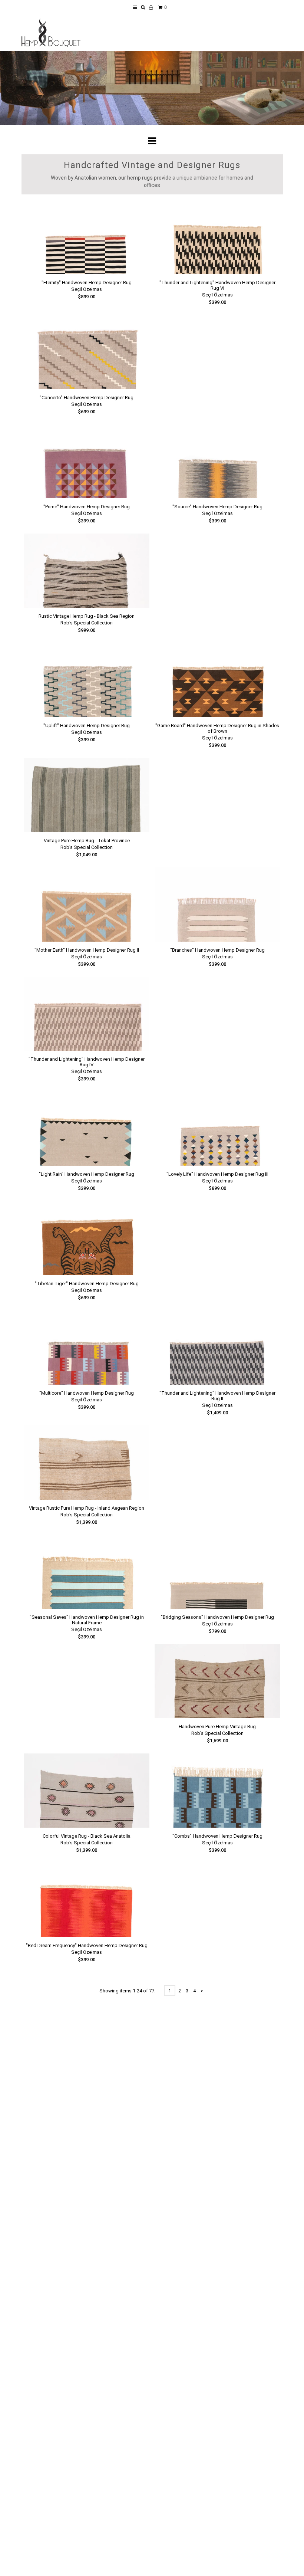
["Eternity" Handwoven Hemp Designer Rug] (87, 237)
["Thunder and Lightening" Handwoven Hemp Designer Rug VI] (217, 237)
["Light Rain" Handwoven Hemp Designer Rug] (87, 1129)
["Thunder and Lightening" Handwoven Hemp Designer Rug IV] (87, 1014)
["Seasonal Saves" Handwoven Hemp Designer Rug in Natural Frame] (87, 1572)
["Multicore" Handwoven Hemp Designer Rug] (87, 1348)
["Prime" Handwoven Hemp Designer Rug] (87, 461)
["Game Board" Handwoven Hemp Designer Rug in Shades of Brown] (217, 680)
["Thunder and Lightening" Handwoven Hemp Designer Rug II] (217, 1348)
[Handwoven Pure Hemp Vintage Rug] (217, 1681)
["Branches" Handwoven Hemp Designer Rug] (217, 905)
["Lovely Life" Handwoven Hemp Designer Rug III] (217, 1129)
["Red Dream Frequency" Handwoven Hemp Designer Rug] (87, 1900)
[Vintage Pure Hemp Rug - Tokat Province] (87, 795)
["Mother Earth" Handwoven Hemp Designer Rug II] (87, 905)
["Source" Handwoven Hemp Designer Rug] (217, 461)
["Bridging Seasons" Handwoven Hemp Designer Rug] (217, 1572)
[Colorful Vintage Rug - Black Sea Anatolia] (87, 1791)
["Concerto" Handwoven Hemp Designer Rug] (87, 352)
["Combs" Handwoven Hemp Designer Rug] (217, 1791)
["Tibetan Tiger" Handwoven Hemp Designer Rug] (87, 1238)
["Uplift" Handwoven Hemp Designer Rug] (87, 680)
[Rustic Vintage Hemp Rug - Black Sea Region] (87, 571)
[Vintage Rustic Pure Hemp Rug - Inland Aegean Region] (87, 1463)
